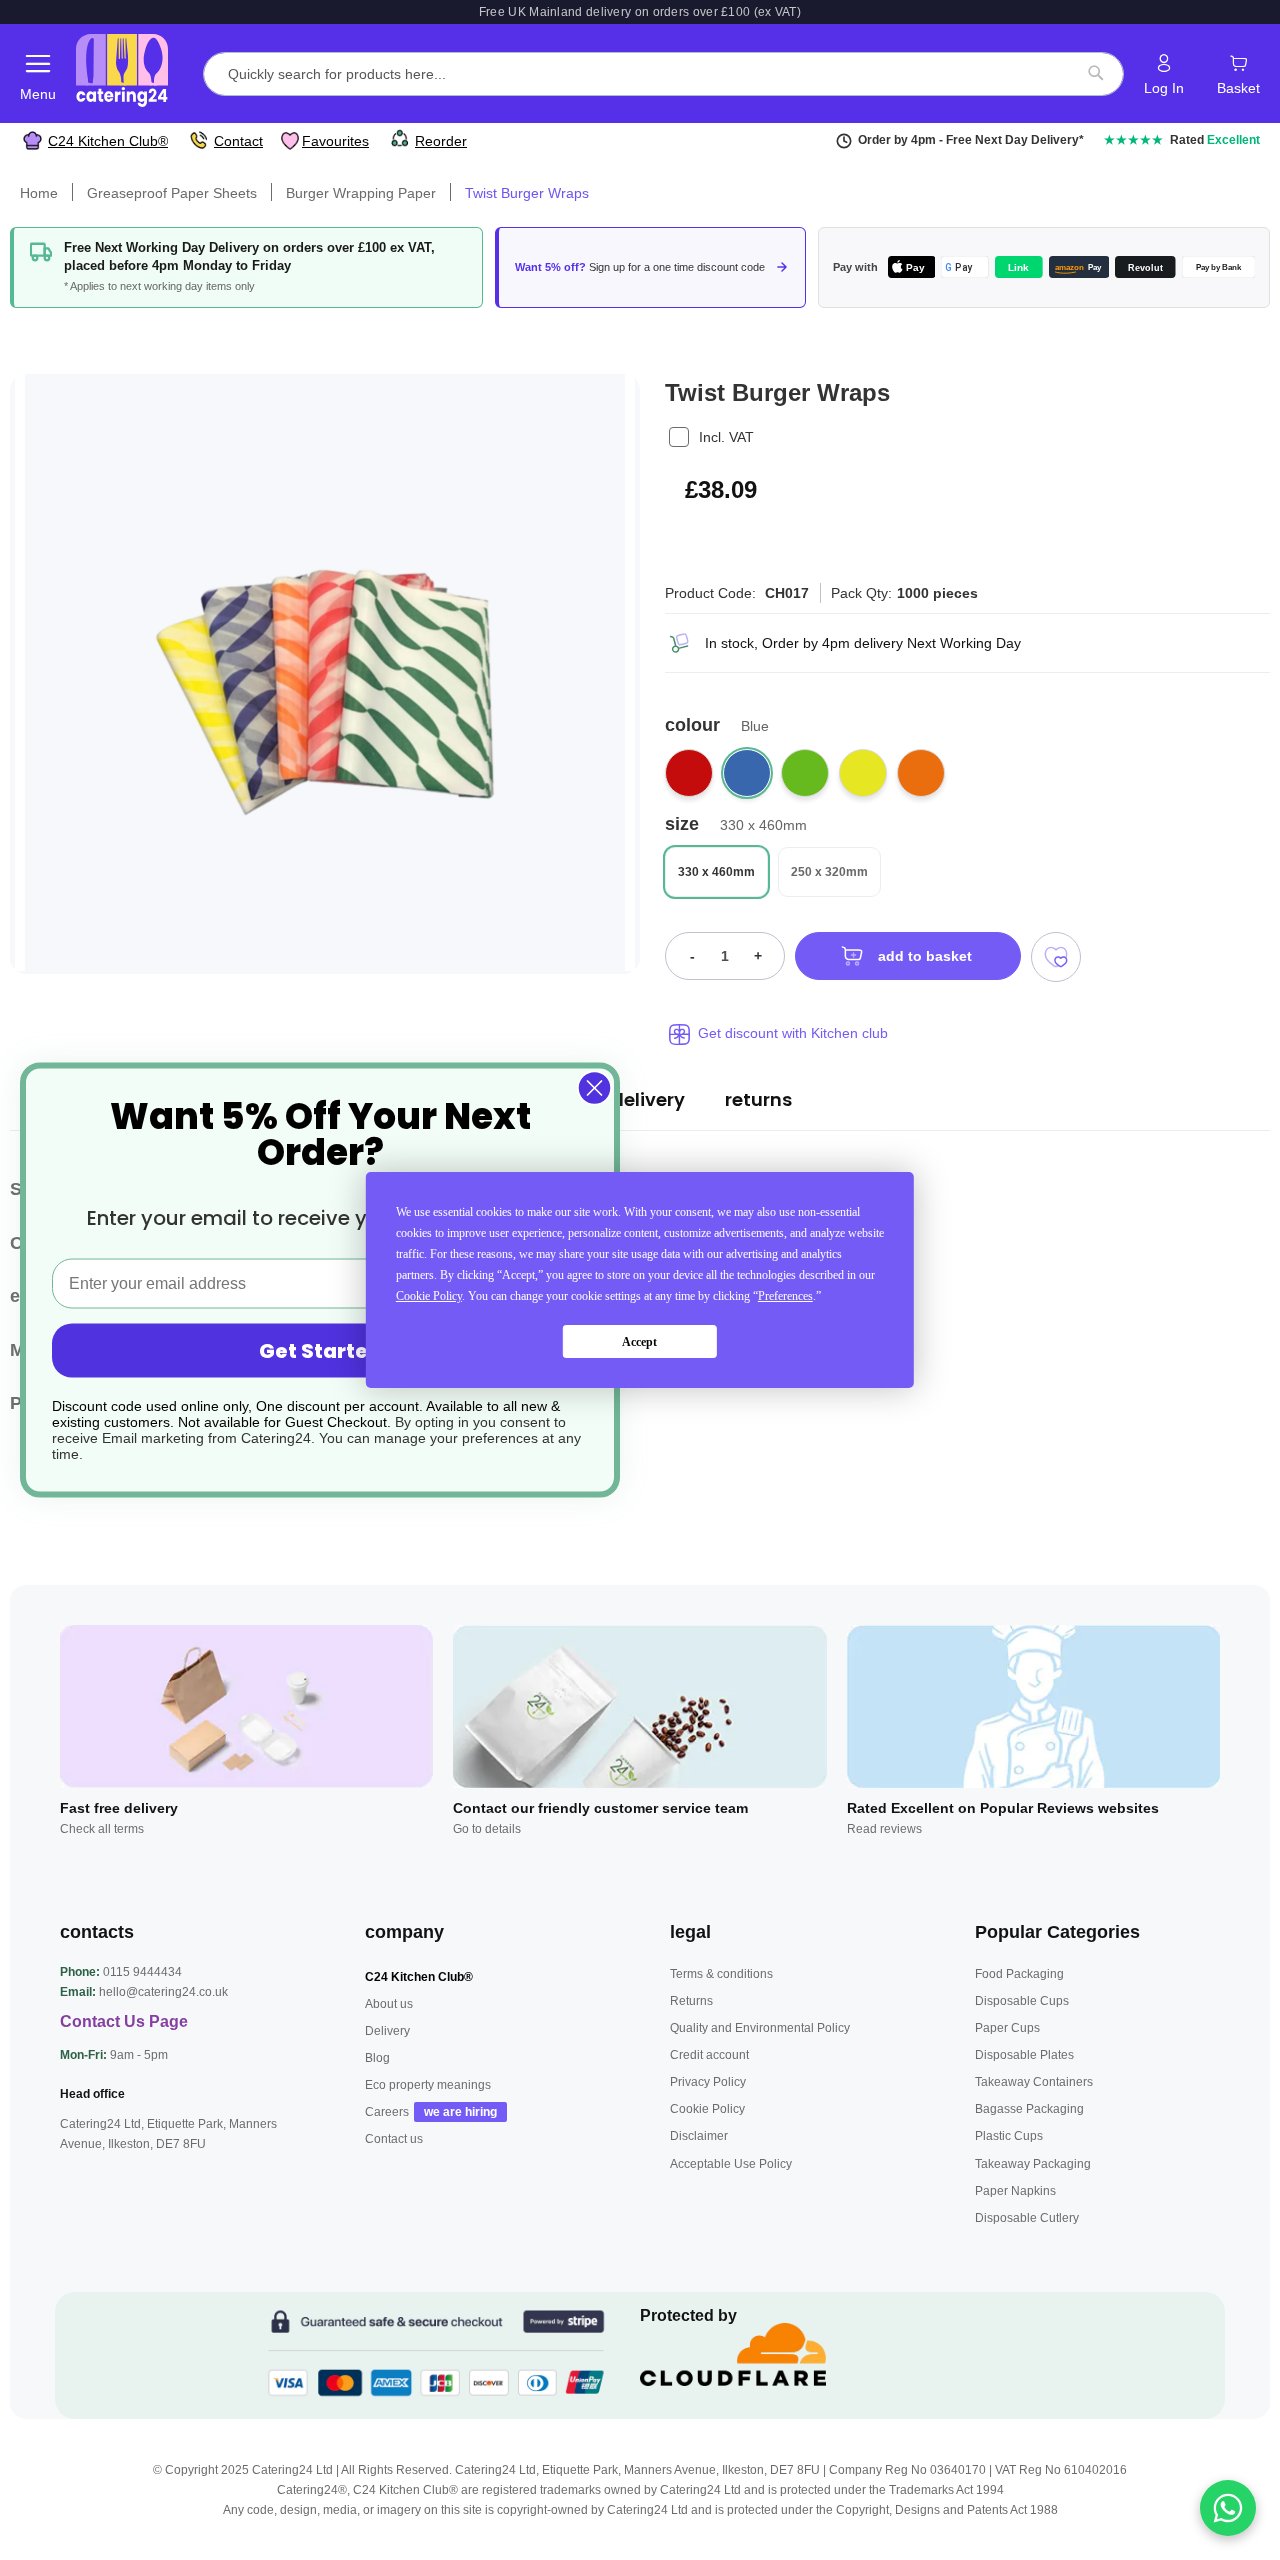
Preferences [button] (785, 1296)
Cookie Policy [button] (429, 1296)
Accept (639, 1342)
